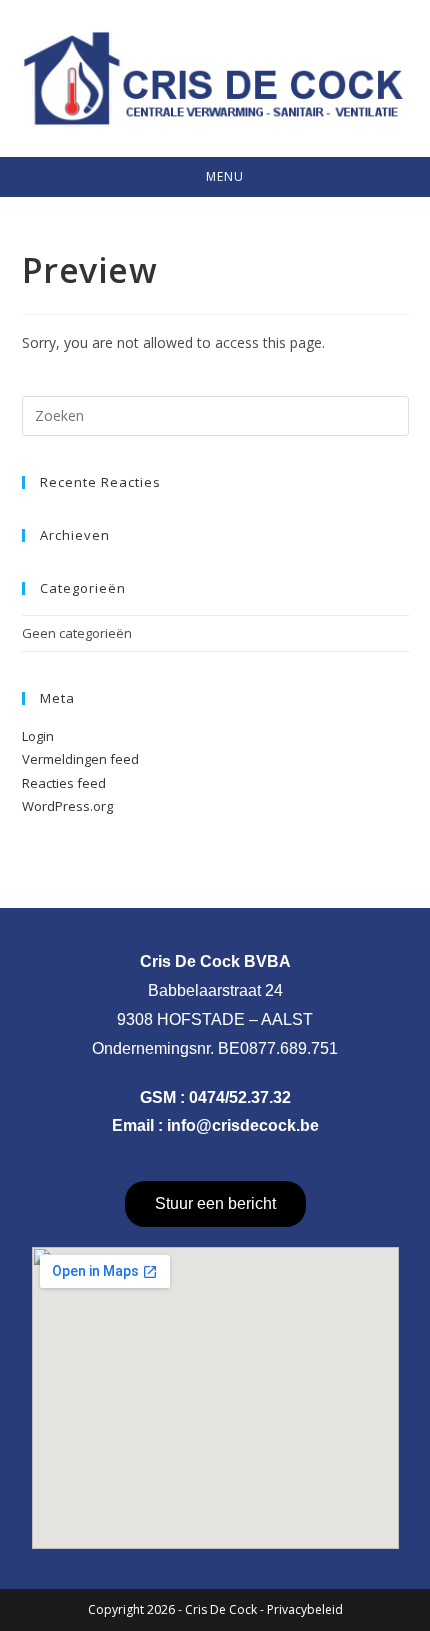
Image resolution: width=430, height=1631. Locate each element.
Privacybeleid (305, 1609)
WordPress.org (67, 806)
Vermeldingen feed (80, 759)
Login (38, 736)
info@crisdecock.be (243, 1125)
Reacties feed (64, 783)
